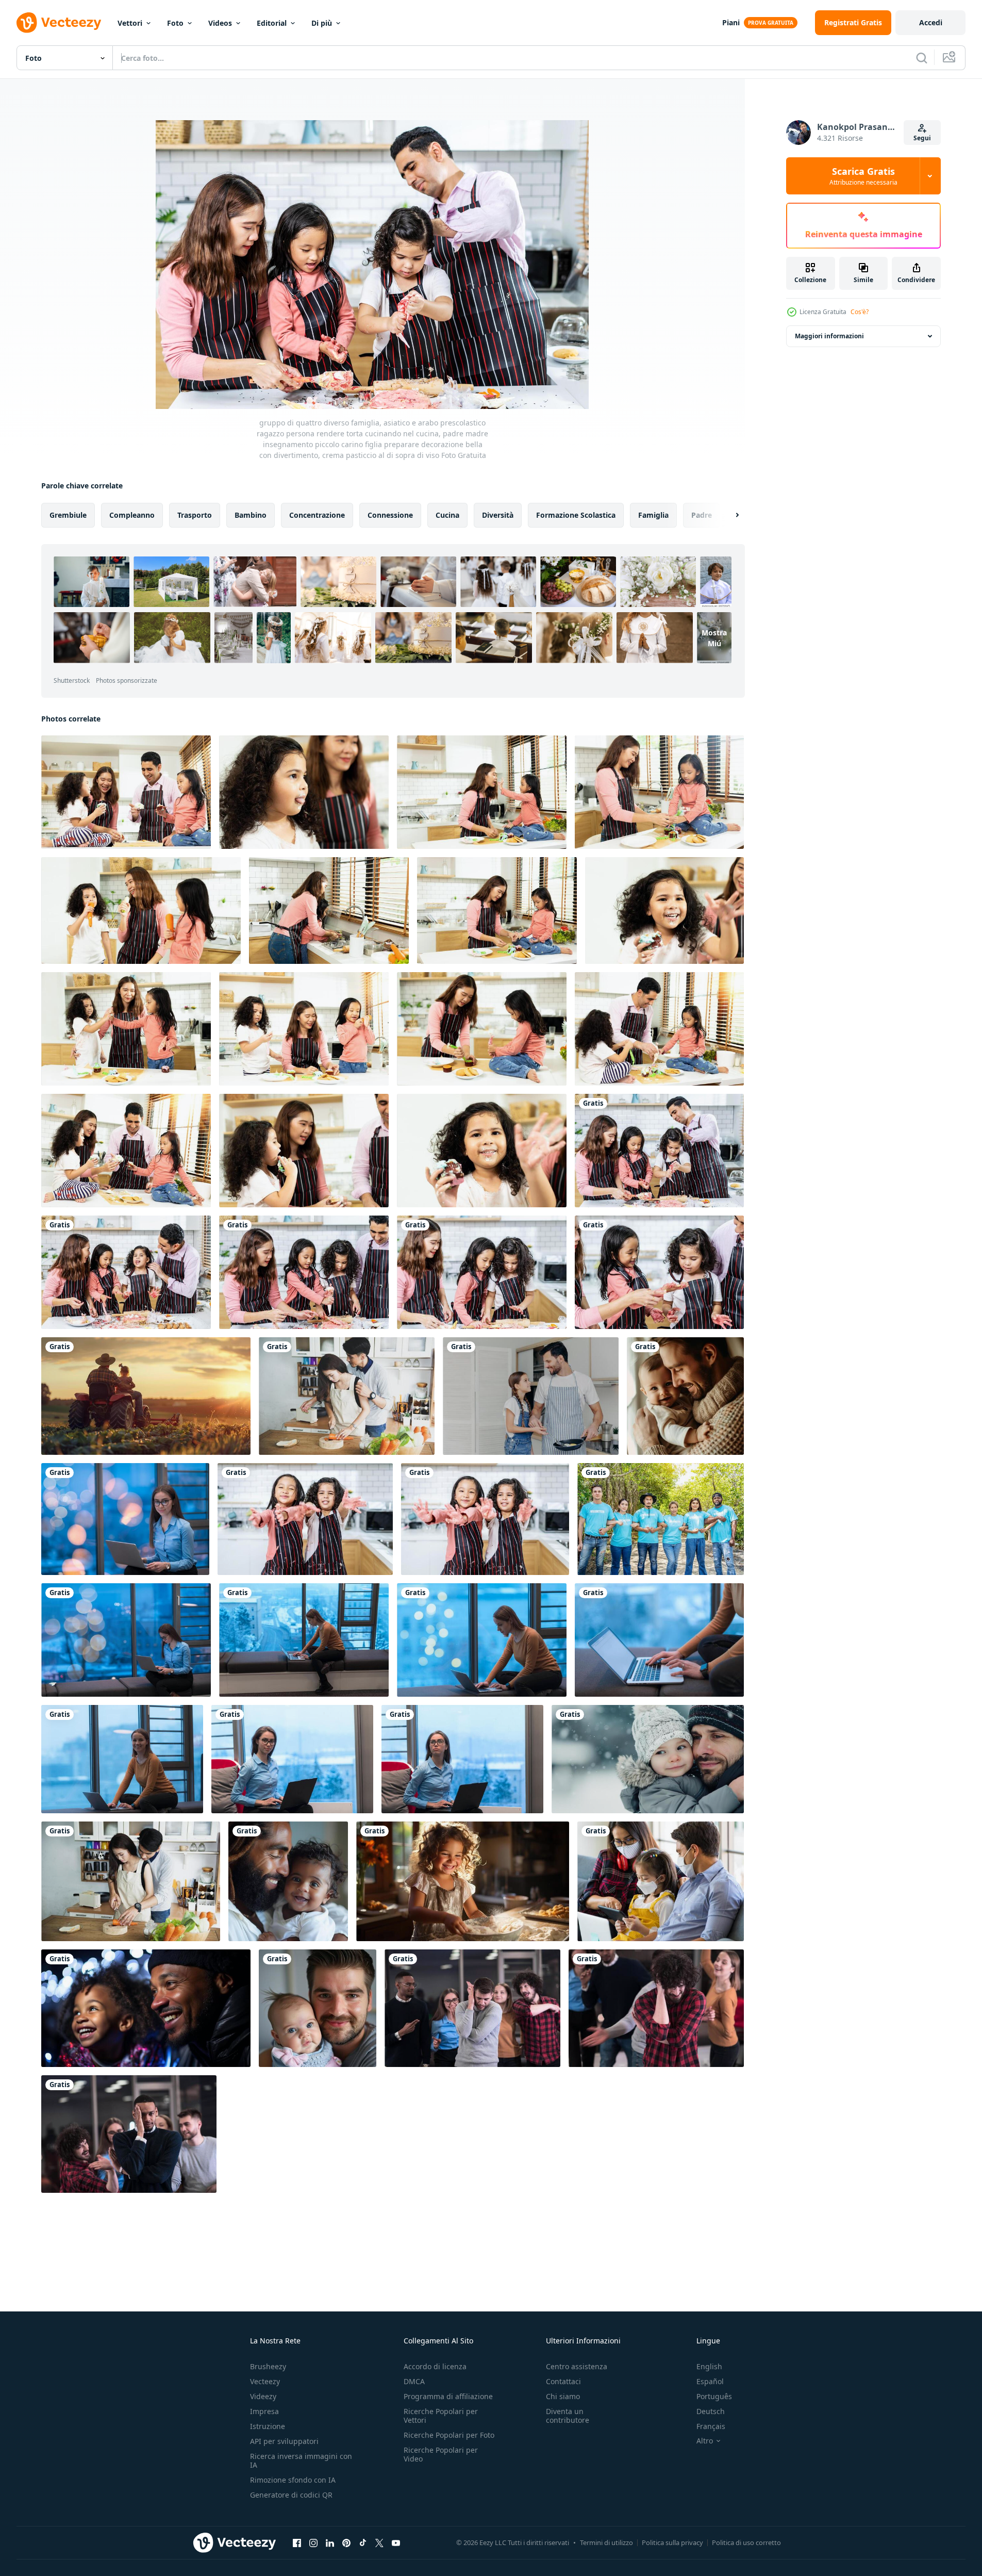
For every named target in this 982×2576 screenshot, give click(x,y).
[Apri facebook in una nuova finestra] (297, 2542)
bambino (251, 515)
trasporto (195, 515)
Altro (705, 2441)
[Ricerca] (922, 58)
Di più (322, 23)
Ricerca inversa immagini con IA (301, 2460)
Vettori (130, 23)
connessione (390, 515)
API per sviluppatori (284, 2441)
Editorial (272, 23)
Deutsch (711, 2411)
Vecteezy (265, 2381)
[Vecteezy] (59, 23)
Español (710, 2381)
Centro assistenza (577, 2366)
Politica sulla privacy (672, 2542)
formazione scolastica (576, 515)
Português (714, 2396)
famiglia (653, 515)
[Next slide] (728, 515)
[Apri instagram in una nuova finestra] (313, 2542)
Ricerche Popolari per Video (441, 2454)
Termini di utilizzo (606, 2542)
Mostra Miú (714, 638)
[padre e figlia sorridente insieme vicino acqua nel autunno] (648, 1759)
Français (711, 2426)
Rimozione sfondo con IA (293, 2480)
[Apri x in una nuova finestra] (379, 2542)
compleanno (132, 515)
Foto (175, 23)
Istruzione (268, 2426)
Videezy (263, 2396)
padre (702, 515)
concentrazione (317, 515)
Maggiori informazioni (829, 336)
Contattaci (563, 2381)
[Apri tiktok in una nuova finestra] (363, 2542)
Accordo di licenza (435, 2366)
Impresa (264, 2411)
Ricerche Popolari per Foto (449, 2435)
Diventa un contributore (568, 2416)
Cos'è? (860, 312)
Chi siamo (563, 2396)
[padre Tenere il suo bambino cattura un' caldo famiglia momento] (318, 2008)
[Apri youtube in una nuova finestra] (396, 2542)
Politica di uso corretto (746, 2542)
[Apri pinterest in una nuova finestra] (346, 2542)
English (709, 2366)
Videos (220, 23)
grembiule (68, 515)
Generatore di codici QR (291, 2495)
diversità (498, 515)
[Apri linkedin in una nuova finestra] (330, 2542)
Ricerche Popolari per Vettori (441, 2416)
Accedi (931, 22)
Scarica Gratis (863, 176)
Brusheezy (268, 2366)
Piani (731, 22)
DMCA (414, 2381)
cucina (447, 515)
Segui (922, 138)
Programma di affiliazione (448, 2396)
